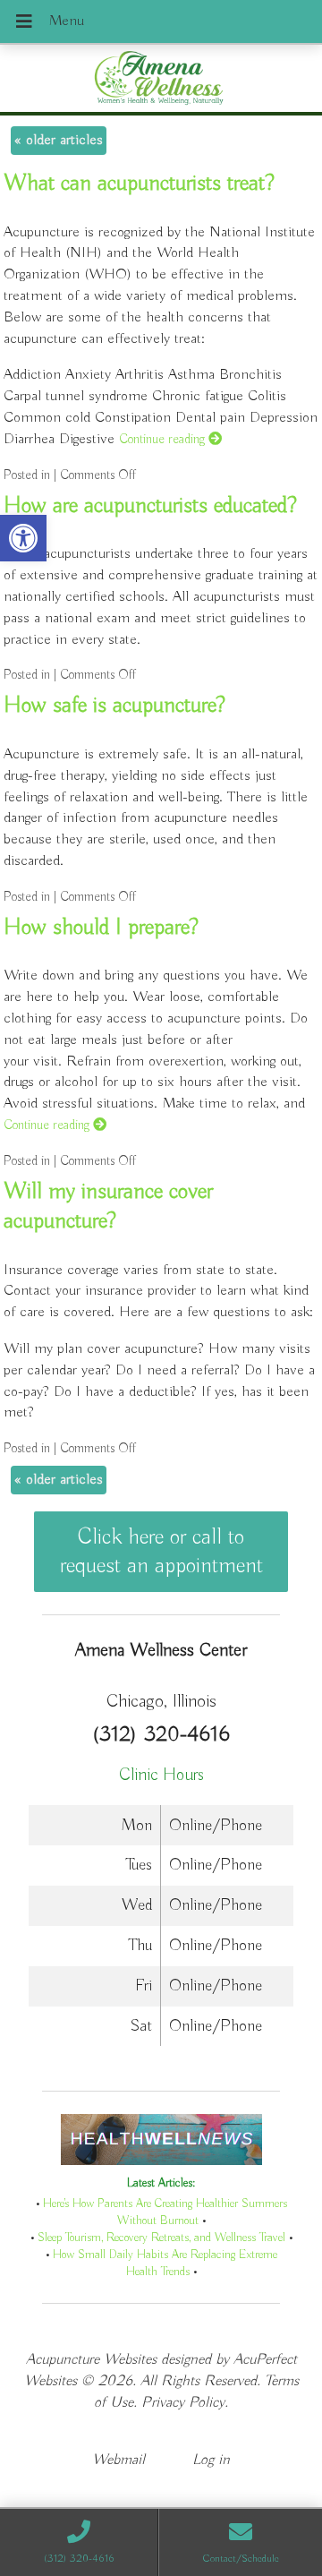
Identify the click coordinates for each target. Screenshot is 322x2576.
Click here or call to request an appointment (161, 1552)
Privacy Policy (183, 2403)
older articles (59, 140)
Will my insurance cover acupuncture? (108, 1207)
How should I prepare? (101, 928)
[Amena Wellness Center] (161, 80)
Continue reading (164, 439)
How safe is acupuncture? (114, 706)
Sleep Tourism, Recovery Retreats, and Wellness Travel (161, 2238)
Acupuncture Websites (91, 2360)
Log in (211, 2460)
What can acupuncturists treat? (139, 184)
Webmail (119, 2460)
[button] (23, 538)
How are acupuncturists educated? (150, 506)
